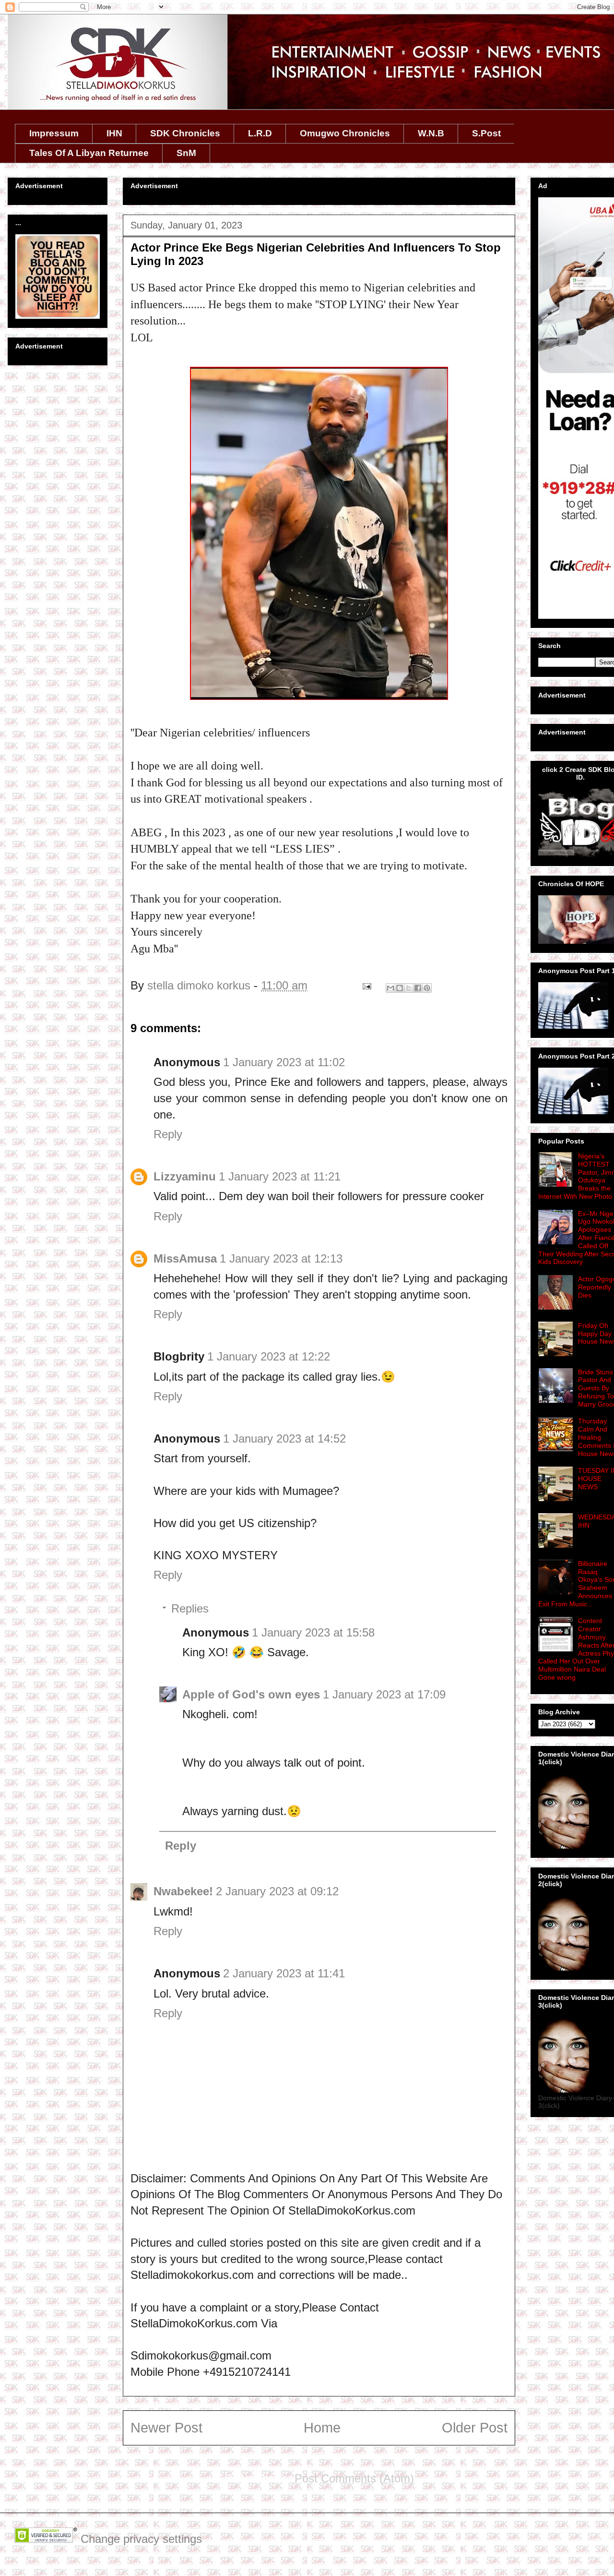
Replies (190, 1608)
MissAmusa (185, 1258)
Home (322, 2428)
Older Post (475, 2428)
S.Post (486, 133)
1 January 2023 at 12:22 (269, 1356)
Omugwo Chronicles (345, 133)
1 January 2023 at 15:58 (313, 1632)
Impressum (54, 133)
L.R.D (260, 133)
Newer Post (166, 2428)
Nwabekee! (183, 1891)
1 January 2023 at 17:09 (384, 1694)
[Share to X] (409, 988)
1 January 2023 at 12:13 (281, 1258)
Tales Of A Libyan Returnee (89, 153)
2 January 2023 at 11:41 (284, 1973)
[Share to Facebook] (418, 988)
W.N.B (431, 133)
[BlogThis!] (400, 988)
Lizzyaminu (185, 1176)
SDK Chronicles (185, 133)
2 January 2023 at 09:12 (277, 1891)
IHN (114, 133)
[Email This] (390, 988)
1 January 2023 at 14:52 (284, 1438)
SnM (186, 153)
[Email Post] (366, 985)
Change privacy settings (141, 2539)
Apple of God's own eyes (251, 1694)
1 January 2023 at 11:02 (284, 1062)
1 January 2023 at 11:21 (280, 1176)
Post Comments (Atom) (354, 2478)
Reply (168, 1134)
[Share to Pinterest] (427, 988)
